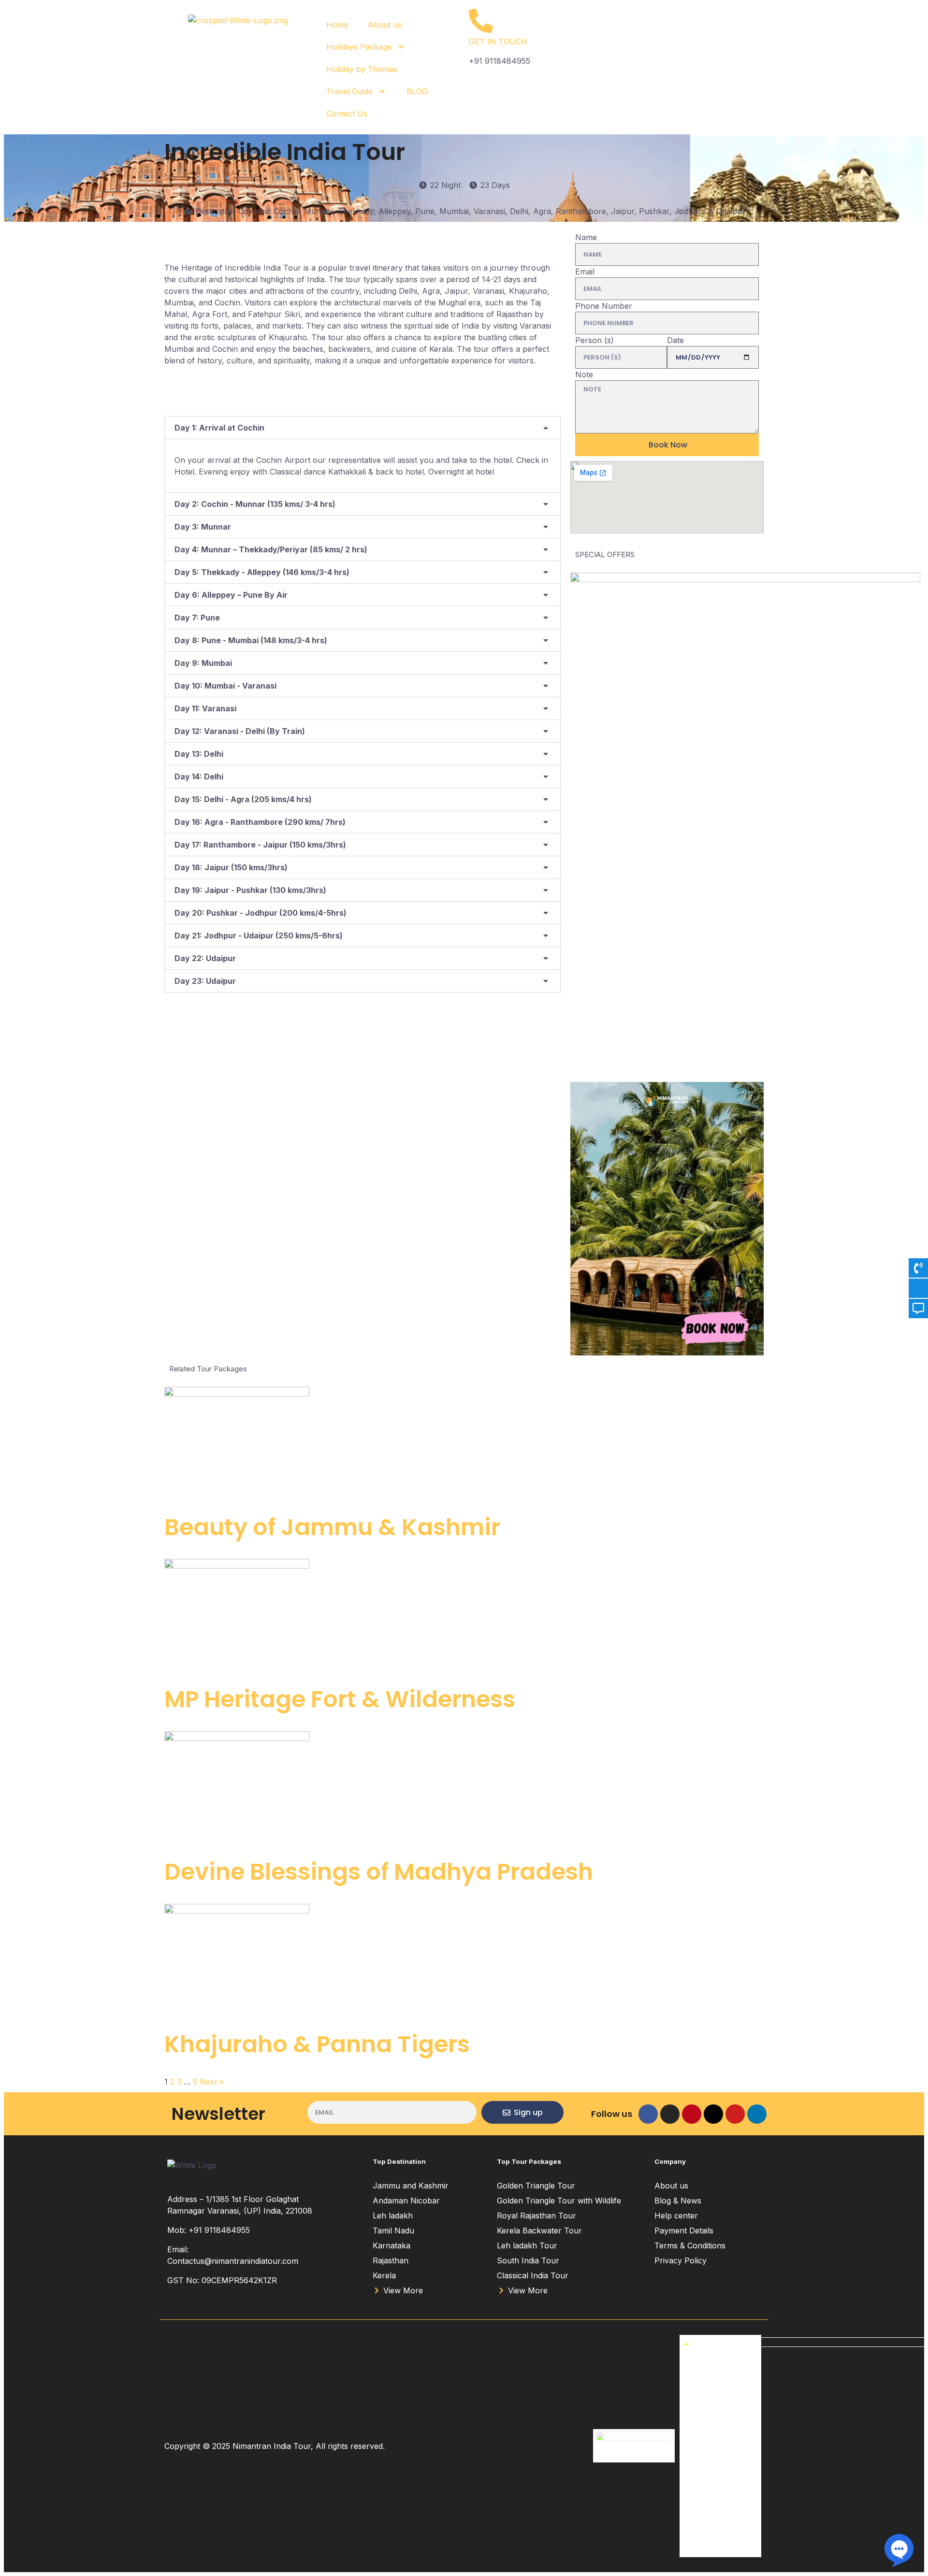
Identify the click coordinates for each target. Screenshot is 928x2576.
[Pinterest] (692, 2114)
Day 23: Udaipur (205, 981)
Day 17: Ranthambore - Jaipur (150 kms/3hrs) (260, 845)
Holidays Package (359, 47)
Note (584, 374)
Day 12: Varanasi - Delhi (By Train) (240, 731)
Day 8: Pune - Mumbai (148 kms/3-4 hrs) (251, 640)
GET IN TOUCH (498, 42)
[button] (362, 428)
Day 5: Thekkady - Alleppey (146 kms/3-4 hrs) (262, 572)
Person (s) (594, 340)
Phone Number (604, 306)
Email (585, 272)
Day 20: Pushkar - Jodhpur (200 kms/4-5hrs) (261, 913)
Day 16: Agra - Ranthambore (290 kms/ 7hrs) (260, 822)
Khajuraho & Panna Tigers (317, 2044)
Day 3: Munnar (203, 527)
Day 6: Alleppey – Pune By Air (231, 595)
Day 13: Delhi (199, 754)
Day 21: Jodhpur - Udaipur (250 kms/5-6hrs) (259, 935)
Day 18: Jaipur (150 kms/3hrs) (231, 867)
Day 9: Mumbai (203, 663)
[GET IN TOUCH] (481, 21)
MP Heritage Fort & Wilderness (340, 1699)
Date (675, 340)
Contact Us (347, 114)
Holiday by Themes (362, 69)
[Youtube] (735, 2114)
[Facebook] (648, 2114)
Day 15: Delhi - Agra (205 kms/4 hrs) (243, 799)
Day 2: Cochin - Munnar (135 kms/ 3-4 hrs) (255, 504)
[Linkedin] (757, 2114)
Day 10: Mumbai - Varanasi (225, 686)
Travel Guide (349, 91)
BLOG (417, 91)
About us (385, 25)
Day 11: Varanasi (205, 708)
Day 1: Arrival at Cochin (219, 428)
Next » (212, 2082)
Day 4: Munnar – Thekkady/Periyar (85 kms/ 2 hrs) (271, 549)
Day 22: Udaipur (205, 958)
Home (337, 25)
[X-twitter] (713, 2114)
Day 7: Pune (197, 618)
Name (586, 237)
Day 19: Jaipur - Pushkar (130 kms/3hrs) (250, 890)
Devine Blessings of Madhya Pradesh (379, 1872)
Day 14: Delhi (199, 777)
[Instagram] (670, 2114)
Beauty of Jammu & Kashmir (332, 1527)
